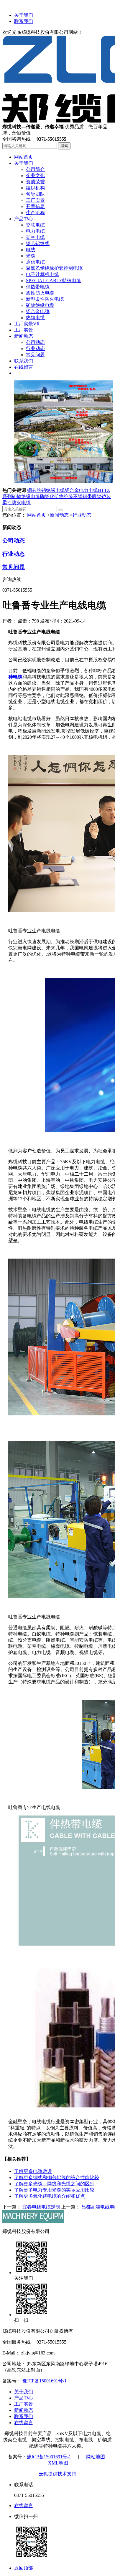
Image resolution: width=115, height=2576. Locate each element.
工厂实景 (24, 2404)
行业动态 (82, 515)
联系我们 (24, 21)
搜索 (64, 146)
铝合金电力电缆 (81, 490)
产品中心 (24, 2398)
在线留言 (24, 2423)
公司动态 (14, 541)
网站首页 (37, 515)
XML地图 (58, 2463)
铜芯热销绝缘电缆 (46, 490)
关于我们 (24, 15)
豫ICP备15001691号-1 (45, 2381)
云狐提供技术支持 (57, 2474)
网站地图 (96, 2457)
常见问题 (14, 567)
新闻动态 (59, 515)
